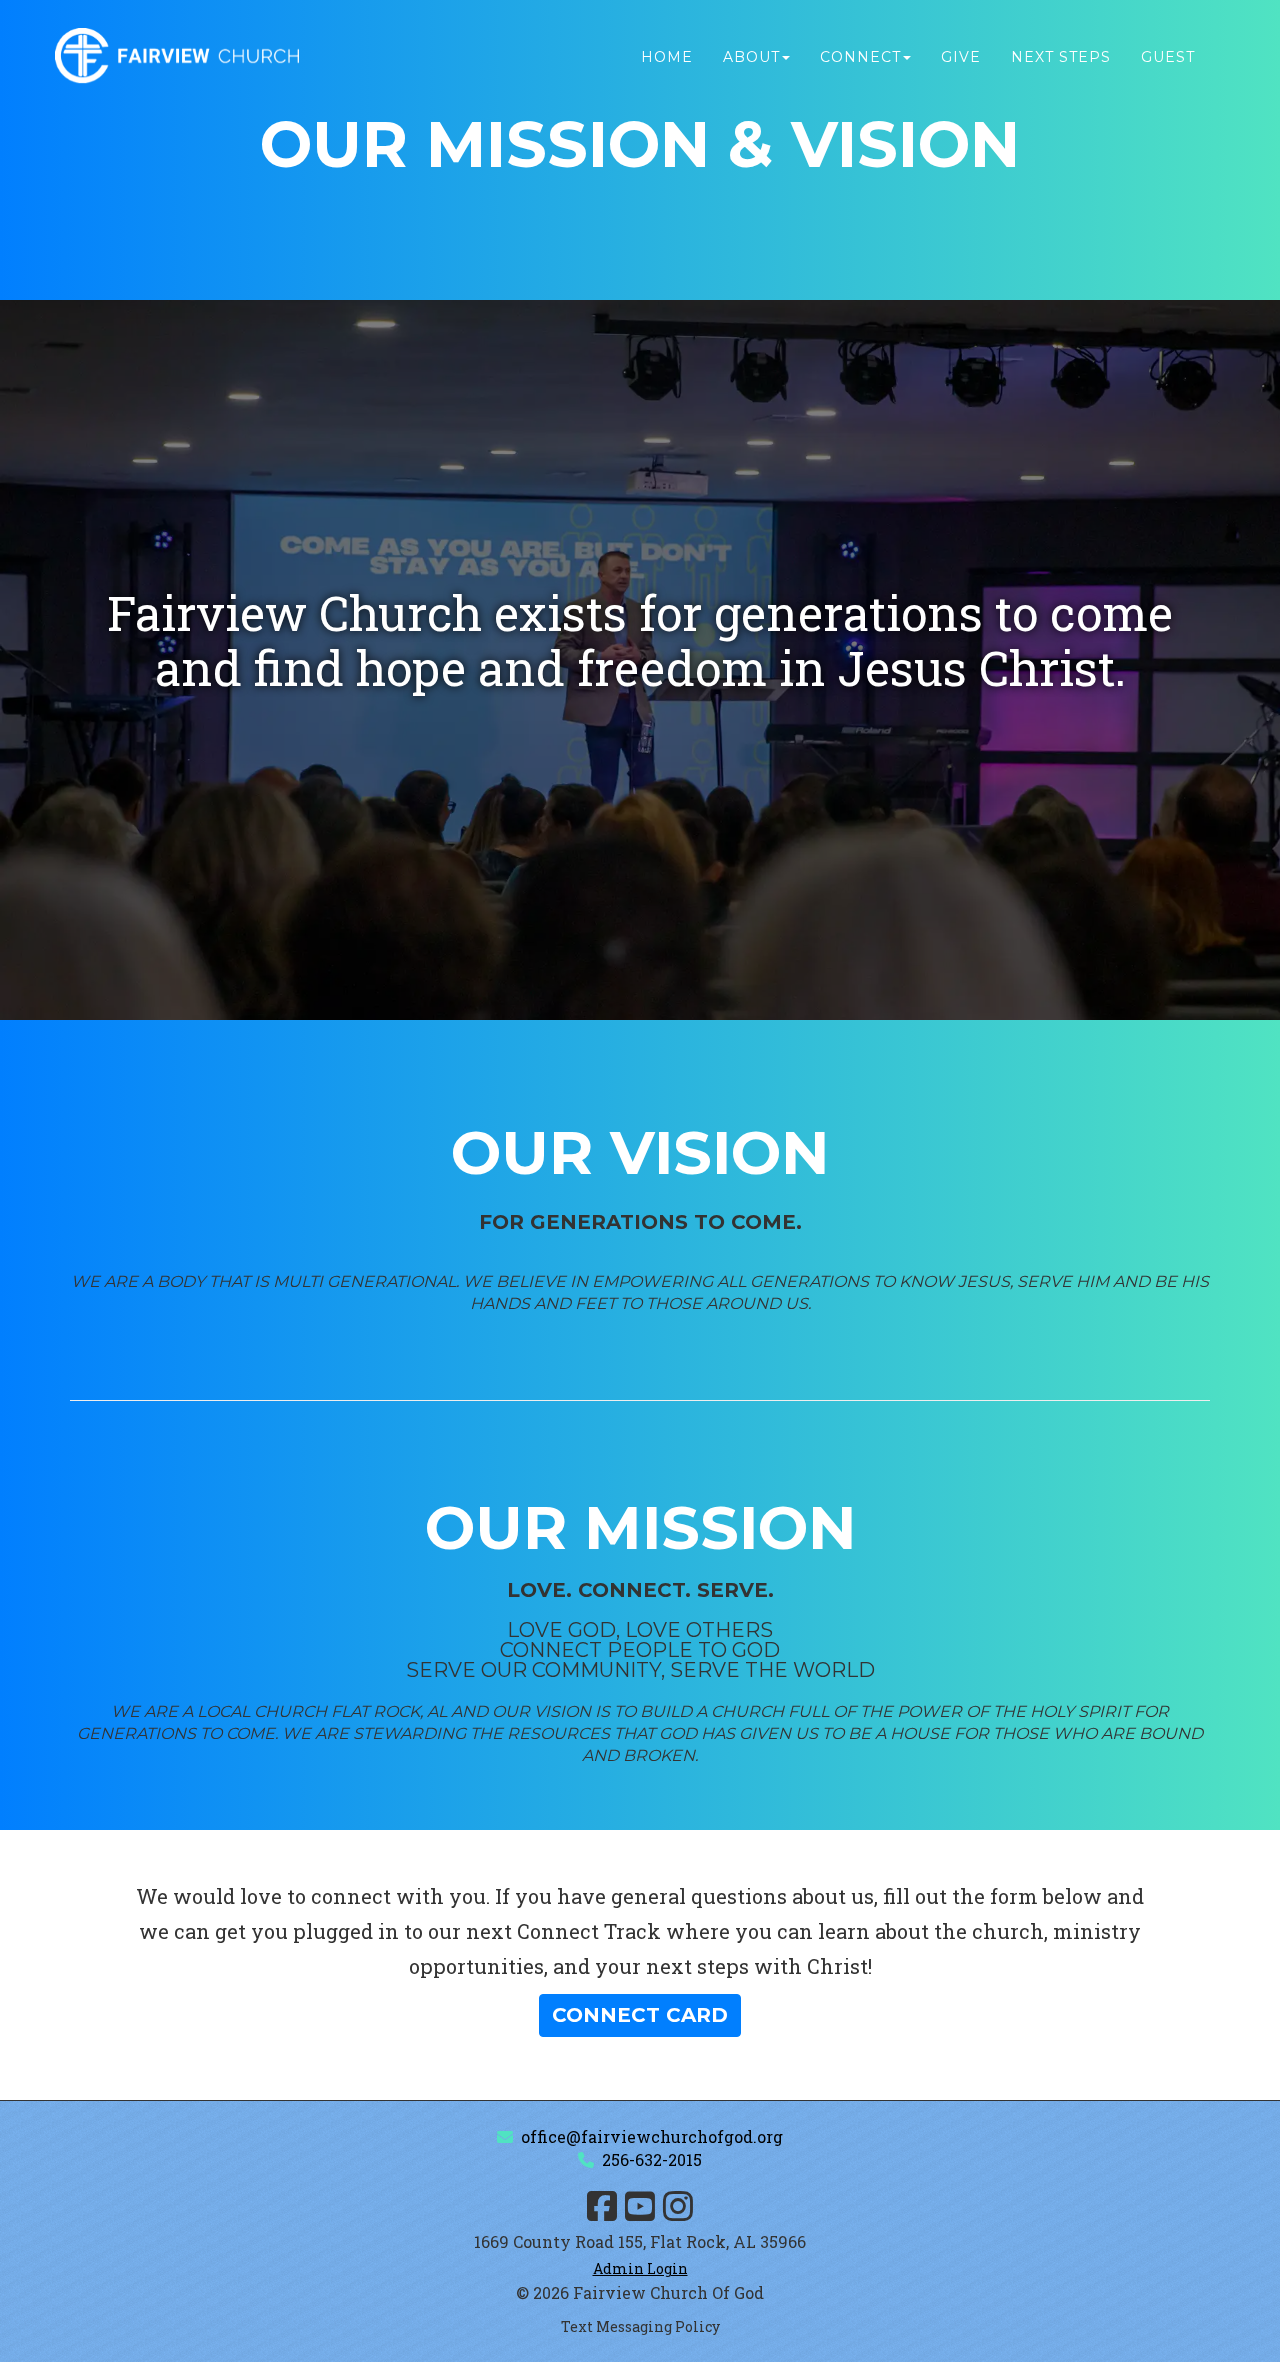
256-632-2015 (652, 2159)
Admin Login (640, 2268)
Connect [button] (860, 57)
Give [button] (961, 57)
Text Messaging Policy (640, 2326)
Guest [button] (1168, 57)
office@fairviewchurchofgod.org (652, 2136)
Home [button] (667, 57)
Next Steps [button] (1061, 57)
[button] (640, 2015)
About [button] (751, 57)
